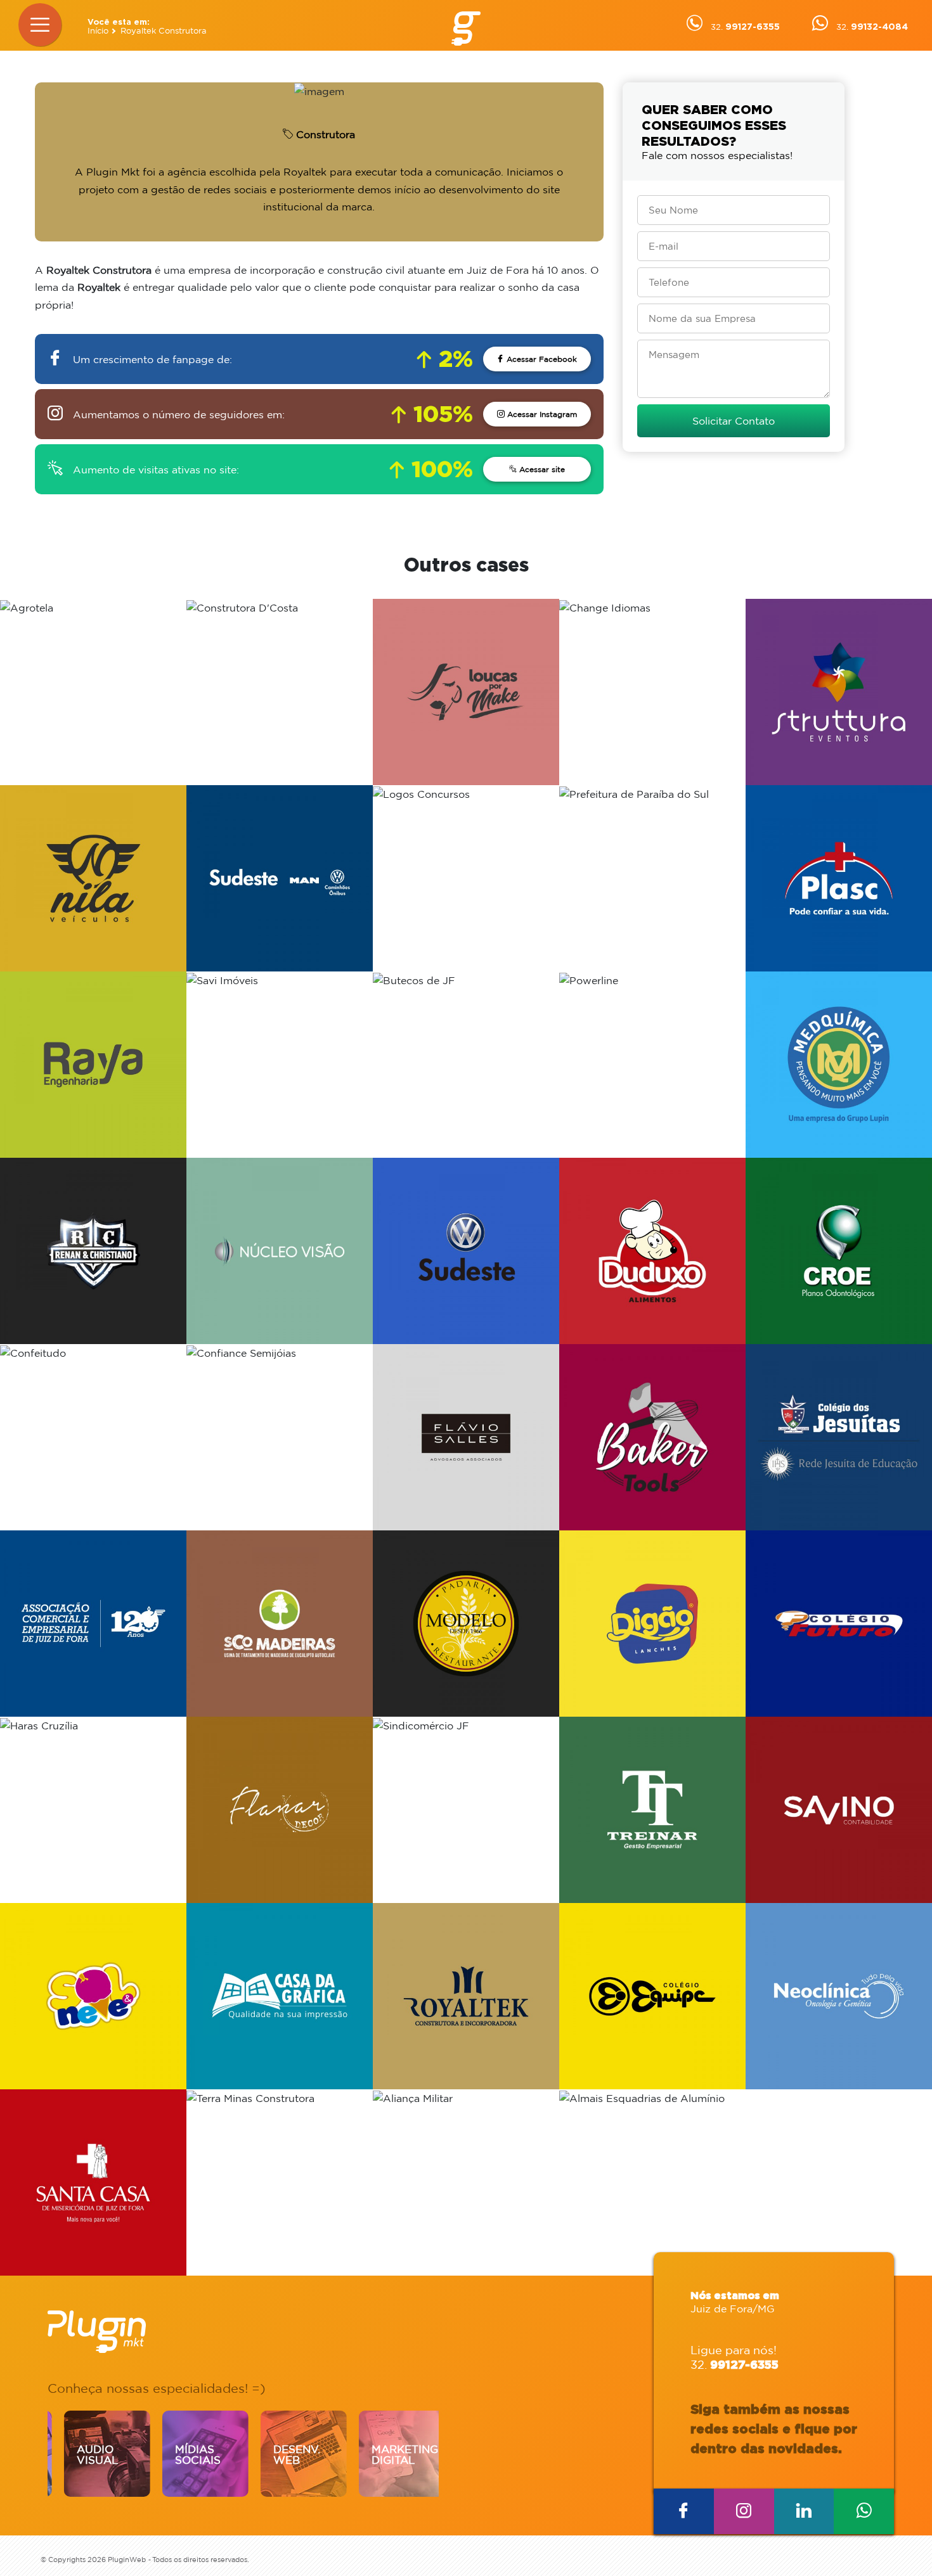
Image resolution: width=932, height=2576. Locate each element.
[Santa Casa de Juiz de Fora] (93, 2182)
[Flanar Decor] (280, 1810)
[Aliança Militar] (466, 2182)
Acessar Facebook (540, 359)
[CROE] (839, 1251)
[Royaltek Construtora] (466, 1996)
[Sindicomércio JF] (466, 1810)
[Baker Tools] (652, 1437)
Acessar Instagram (541, 414)
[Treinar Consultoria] (652, 1810)
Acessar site (541, 469)
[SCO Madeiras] (280, 1624)
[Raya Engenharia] (93, 1065)
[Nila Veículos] (93, 878)
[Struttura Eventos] (839, 692)
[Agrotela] (93, 692)
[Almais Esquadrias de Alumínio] (652, 2182)
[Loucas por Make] (466, 692)
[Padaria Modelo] (466, 1624)
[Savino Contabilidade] (839, 1810)
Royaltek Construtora (164, 31)
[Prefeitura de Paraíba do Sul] (652, 878)
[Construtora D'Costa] (280, 692)
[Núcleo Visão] (280, 1251)
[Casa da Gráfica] (280, 1996)
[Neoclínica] (839, 1996)
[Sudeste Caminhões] (280, 878)
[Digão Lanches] (652, 1624)
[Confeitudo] (93, 1437)
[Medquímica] (839, 1065)
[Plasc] (839, 878)
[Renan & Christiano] (93, 1251)
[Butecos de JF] (466, 1065)
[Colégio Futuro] (839, 1624)
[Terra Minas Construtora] (280, 2182)
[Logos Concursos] (466, 878)
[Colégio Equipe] (652, 1996)
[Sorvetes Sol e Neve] (93, 1996)
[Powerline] (652, 1065)
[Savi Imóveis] (280, 1065)
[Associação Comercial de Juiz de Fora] (93, 1624)
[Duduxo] (652, 1251)
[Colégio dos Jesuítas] (839, 1437)
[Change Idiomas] (652, 692)
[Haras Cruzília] (93, 1810)
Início (98, 31)
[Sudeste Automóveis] (466, 1251)
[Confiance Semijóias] (280, 1437)
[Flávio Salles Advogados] (466, 1437)
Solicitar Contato (734, 421)
